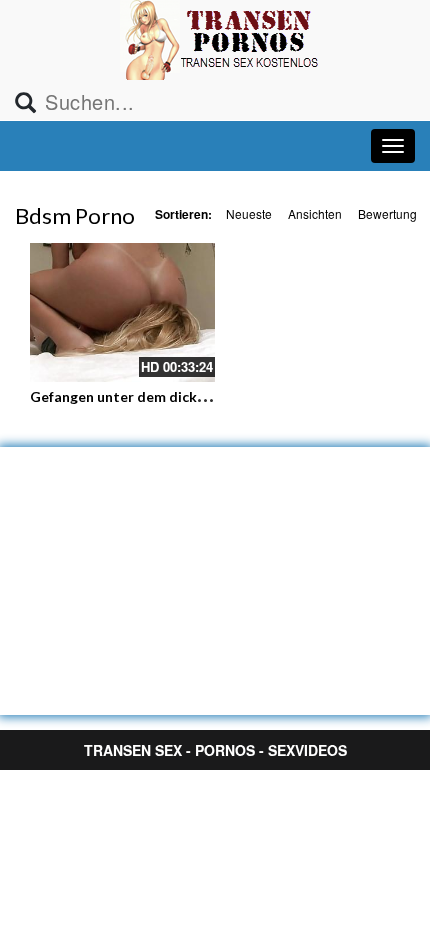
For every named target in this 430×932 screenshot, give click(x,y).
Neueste (249, 213)
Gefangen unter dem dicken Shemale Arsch (171, 396)
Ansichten (315, 213)
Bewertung (387, 213)
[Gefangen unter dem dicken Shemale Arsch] (122, 312)
